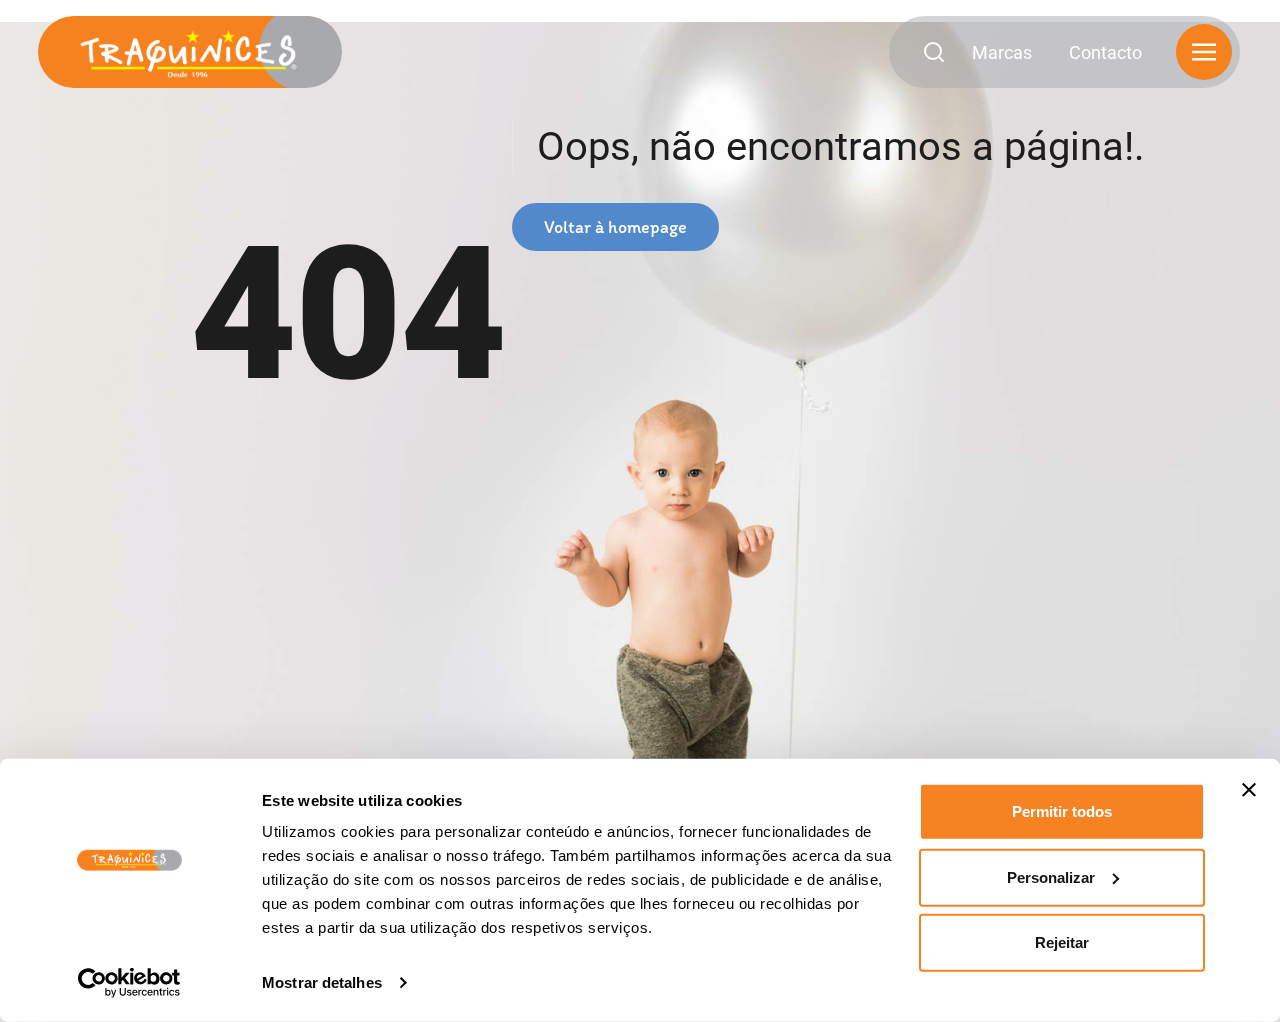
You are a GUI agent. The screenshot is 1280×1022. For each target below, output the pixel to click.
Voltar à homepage (615, 227)
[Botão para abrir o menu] (1204, 52)
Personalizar (1051, 876)
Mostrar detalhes (322, 982)
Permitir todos (1062, 811)
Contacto (1105, 52)
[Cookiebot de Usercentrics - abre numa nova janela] (129, 983)
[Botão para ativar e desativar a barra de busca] (940, 52)
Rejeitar (1062, 942)
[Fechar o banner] (1249, 790)
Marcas (1002, 52)
